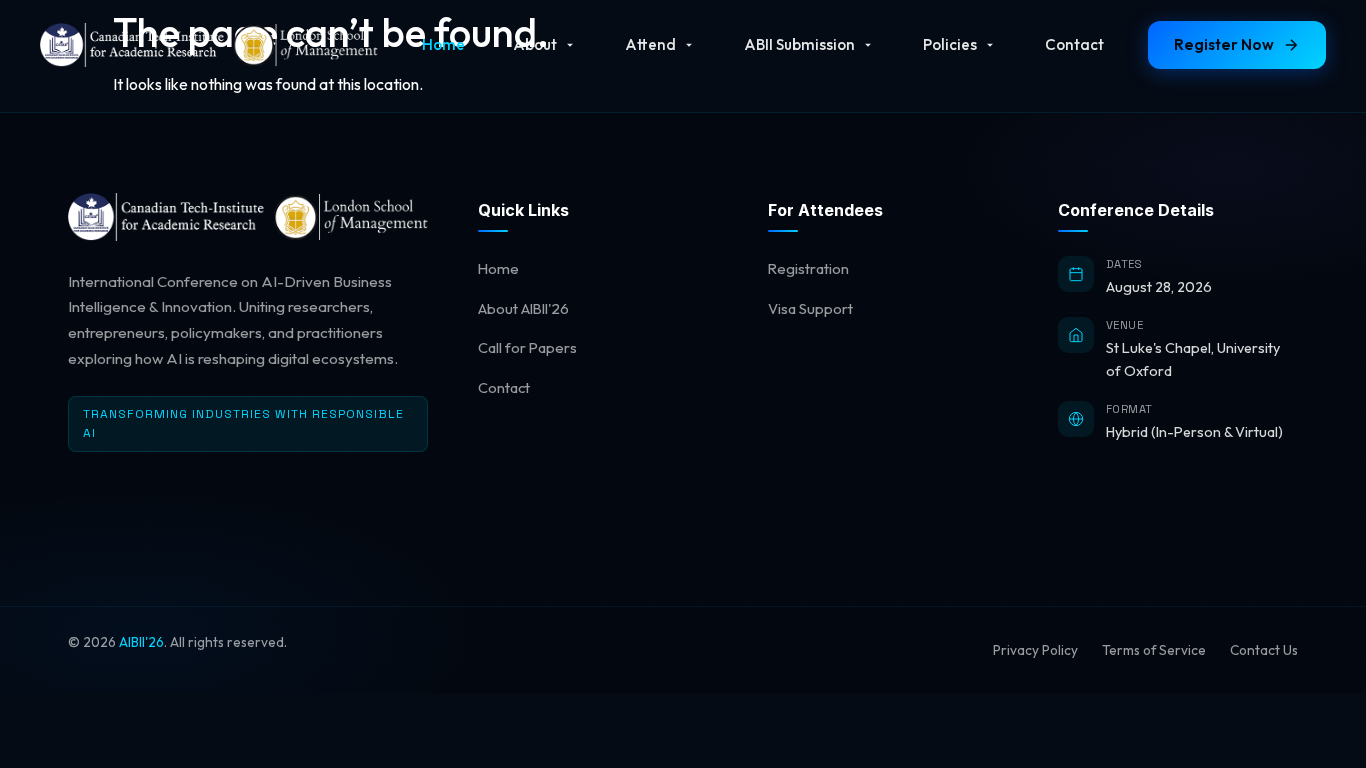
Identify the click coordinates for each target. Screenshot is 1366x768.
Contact (1074, 44)
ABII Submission (799, 44)
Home (443, 44)
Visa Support (810, 308)
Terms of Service (1154, 650)
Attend (650, 44)
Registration (808, 268)
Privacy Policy (1035, 650)
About (535, 44)
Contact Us (1264, 650)
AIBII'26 (141, 642)
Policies (950, 44)
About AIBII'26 (523, 308)
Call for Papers (527, 347)
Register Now (1224, 44)
